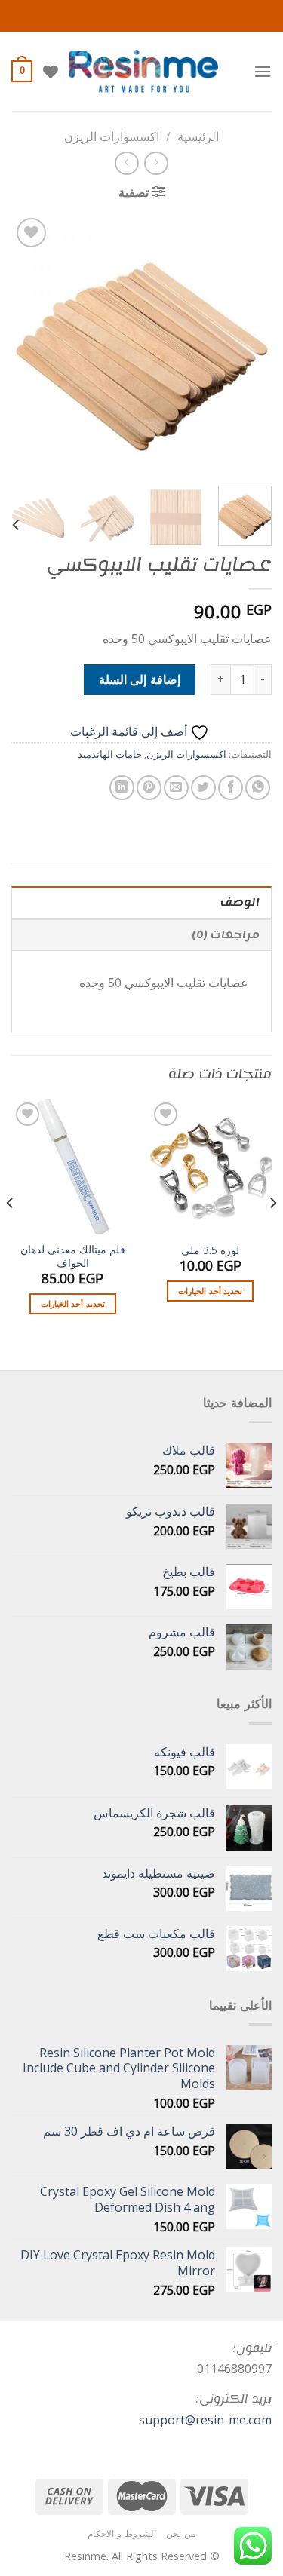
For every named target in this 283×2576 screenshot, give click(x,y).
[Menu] (263, 71)
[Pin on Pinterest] (149, 788)
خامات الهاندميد (110, 754)
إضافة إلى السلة (140, 679)
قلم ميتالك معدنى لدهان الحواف (73, 1256)
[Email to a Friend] (176, 788)
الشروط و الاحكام (122, 2533)
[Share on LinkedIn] (122, 788)
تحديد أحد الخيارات (210, 1291)
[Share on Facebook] (231, 788)
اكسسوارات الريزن (112, 136)
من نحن (181, 2533)
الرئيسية (198, 136)
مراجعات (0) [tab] (226, 935)
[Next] (25, 344)
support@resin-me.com (205, 2420)
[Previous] (248, 344)
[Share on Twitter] (203, 788)
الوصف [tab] (240, 902)
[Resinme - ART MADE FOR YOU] (144, 71)
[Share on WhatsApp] (258, 788)
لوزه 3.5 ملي (210, 1250)
